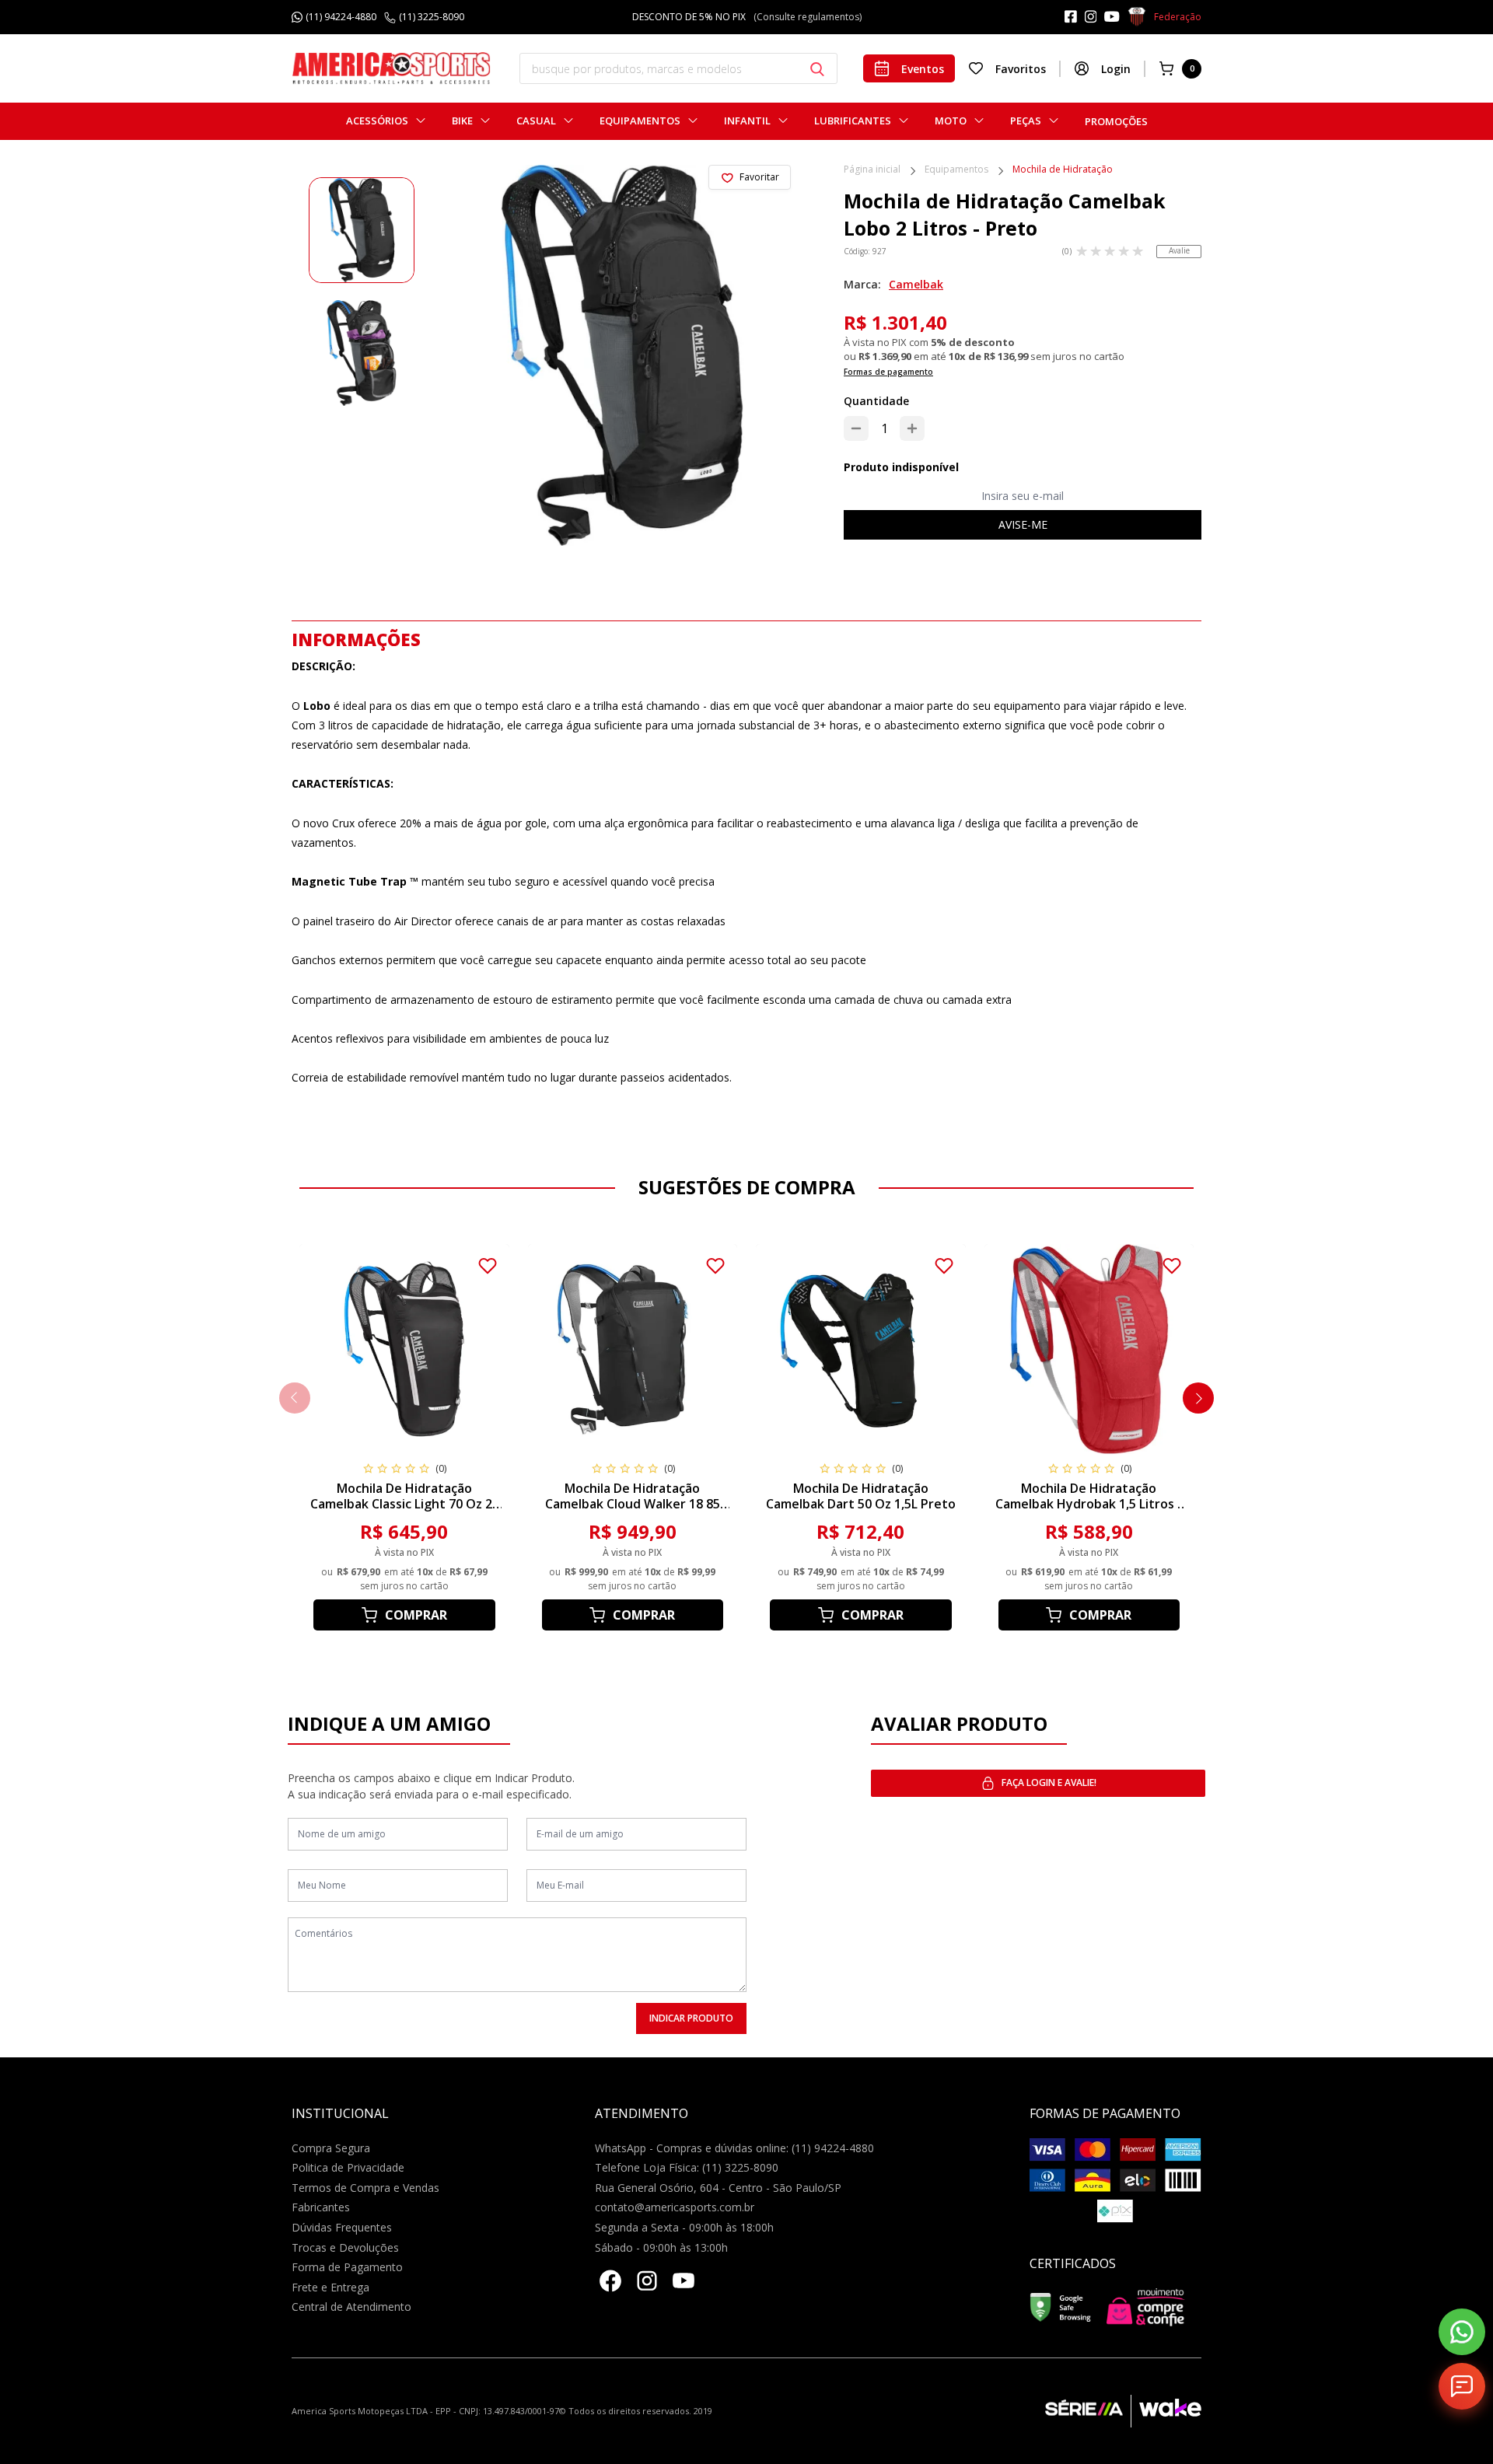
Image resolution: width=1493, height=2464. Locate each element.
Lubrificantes (853, 121)
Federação (1178, 17)
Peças (1026, 121)
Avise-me (1023, 524)
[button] (1198, 1398)
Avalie (1179, 250)
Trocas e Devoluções (345, 2247)
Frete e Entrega (330, 2287)
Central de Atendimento (351, 2307)
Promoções (1116, 121)
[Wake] (1166, 2411)
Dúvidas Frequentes (342, 2227)
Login (1116, 69)
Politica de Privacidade (348, 2167)
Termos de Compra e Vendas (365, 2188)
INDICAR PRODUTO (691, 2018)
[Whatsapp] (1462, 2332)
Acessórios (377, 121)
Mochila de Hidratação (1063, 170)
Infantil (747, 121)
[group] (362, 230)
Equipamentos (640, 121)
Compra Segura (331, 2148)
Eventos (923, 69)
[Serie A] (1088, 2411)
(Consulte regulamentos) (820, 17)
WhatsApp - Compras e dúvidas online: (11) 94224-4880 (734, 2148)
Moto (951, 121)
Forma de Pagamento (347, 2267)
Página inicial (872, 170)
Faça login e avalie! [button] (1049, 1782)
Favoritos (1021, 69)
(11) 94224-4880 (341, 17)
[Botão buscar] (817, 69)
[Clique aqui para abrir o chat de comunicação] (1462, 2386)
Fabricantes (321, 2207)
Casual (536, 121)
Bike (462, 121)
